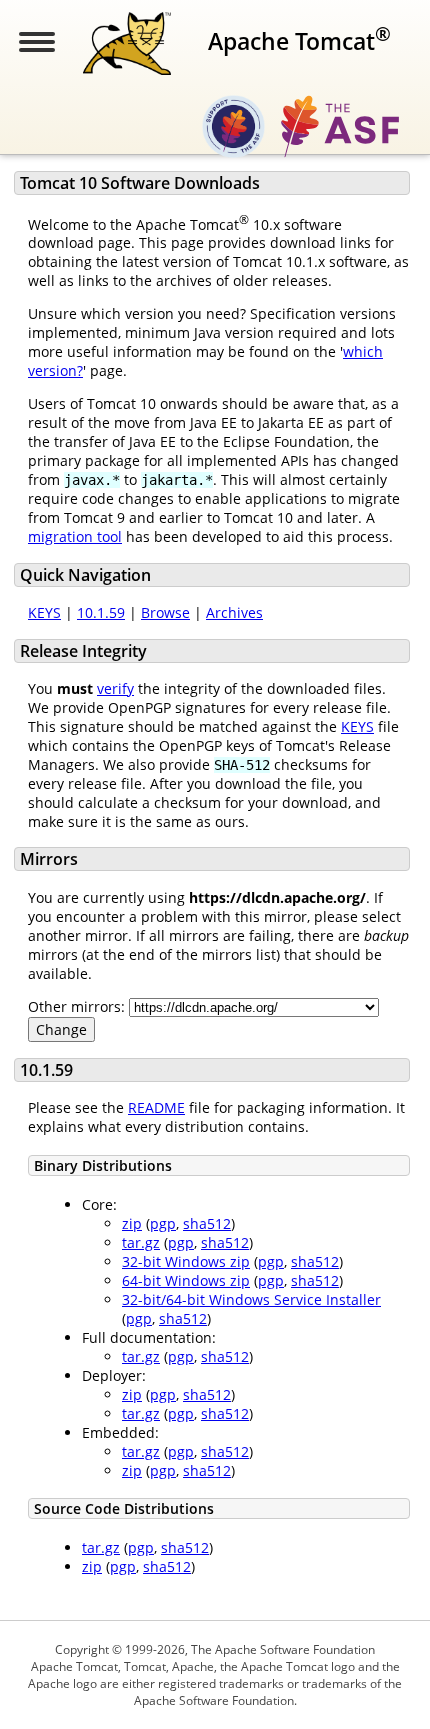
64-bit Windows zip (186, 1280)
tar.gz (141, 1242)
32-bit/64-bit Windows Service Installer (251, 1299)
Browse (165, 612)
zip (132, 1223)
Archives (234, 612)
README (156, 1107)
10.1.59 (101, 612)
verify (115, 688)
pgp (163, 1223)
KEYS (44, 612)
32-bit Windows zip (186, 1261)
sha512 (207, 1223)
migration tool (75, 536)
